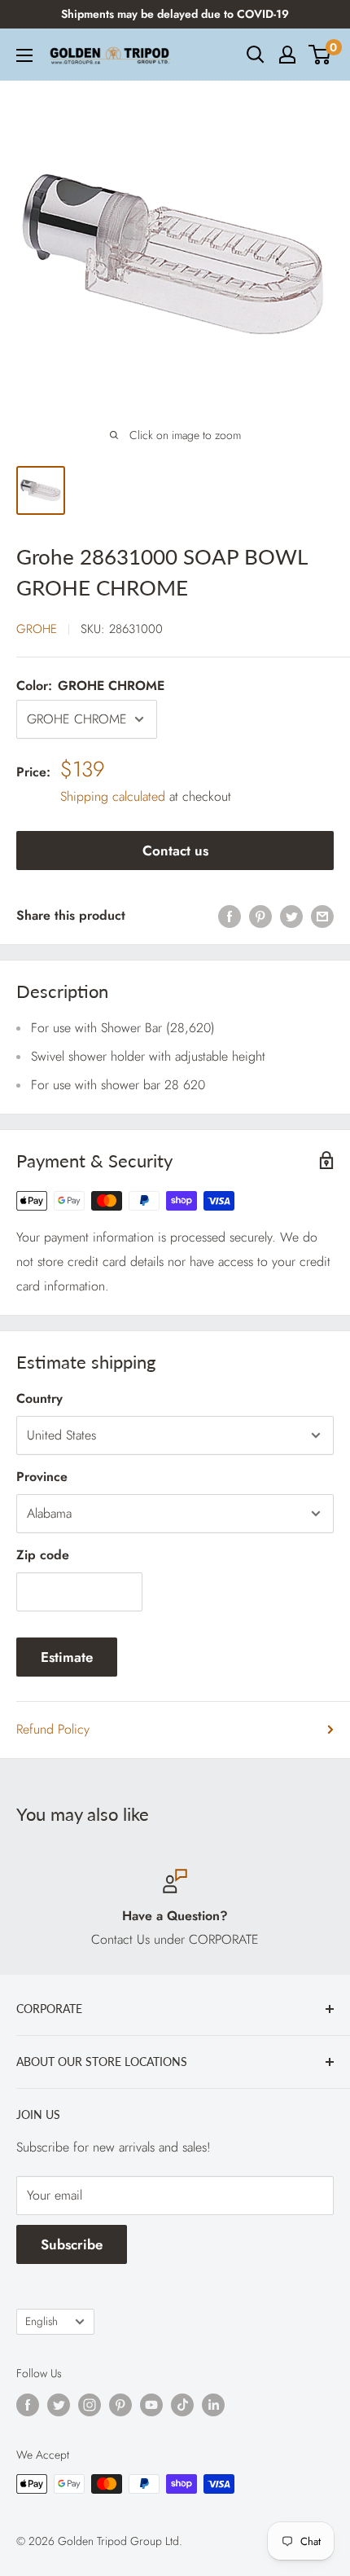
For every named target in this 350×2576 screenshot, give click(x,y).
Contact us (175, 851)
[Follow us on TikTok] (182, 2405)
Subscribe (72, 2244)
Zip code (43, 1555)
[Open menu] (24, 55)
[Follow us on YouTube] (151, 2405)
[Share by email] (322, 915)
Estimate (67, 1657)
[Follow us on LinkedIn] (213, 2405)
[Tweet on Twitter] (291, 915)
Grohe (37, 629)
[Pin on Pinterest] (260, 915)
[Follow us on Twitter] (59, 2405)
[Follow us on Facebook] (28, 2405)
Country (39, 1398)
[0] (320, 55)
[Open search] (256, 55)
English (42, 2321)
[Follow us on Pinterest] (120, 2405)
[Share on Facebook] (230, 915)
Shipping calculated (113, 796)
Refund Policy (53, 1729)
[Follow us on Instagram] (90, 2405)
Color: (90, 686)
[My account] (287, 55)
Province (42, 1477)
